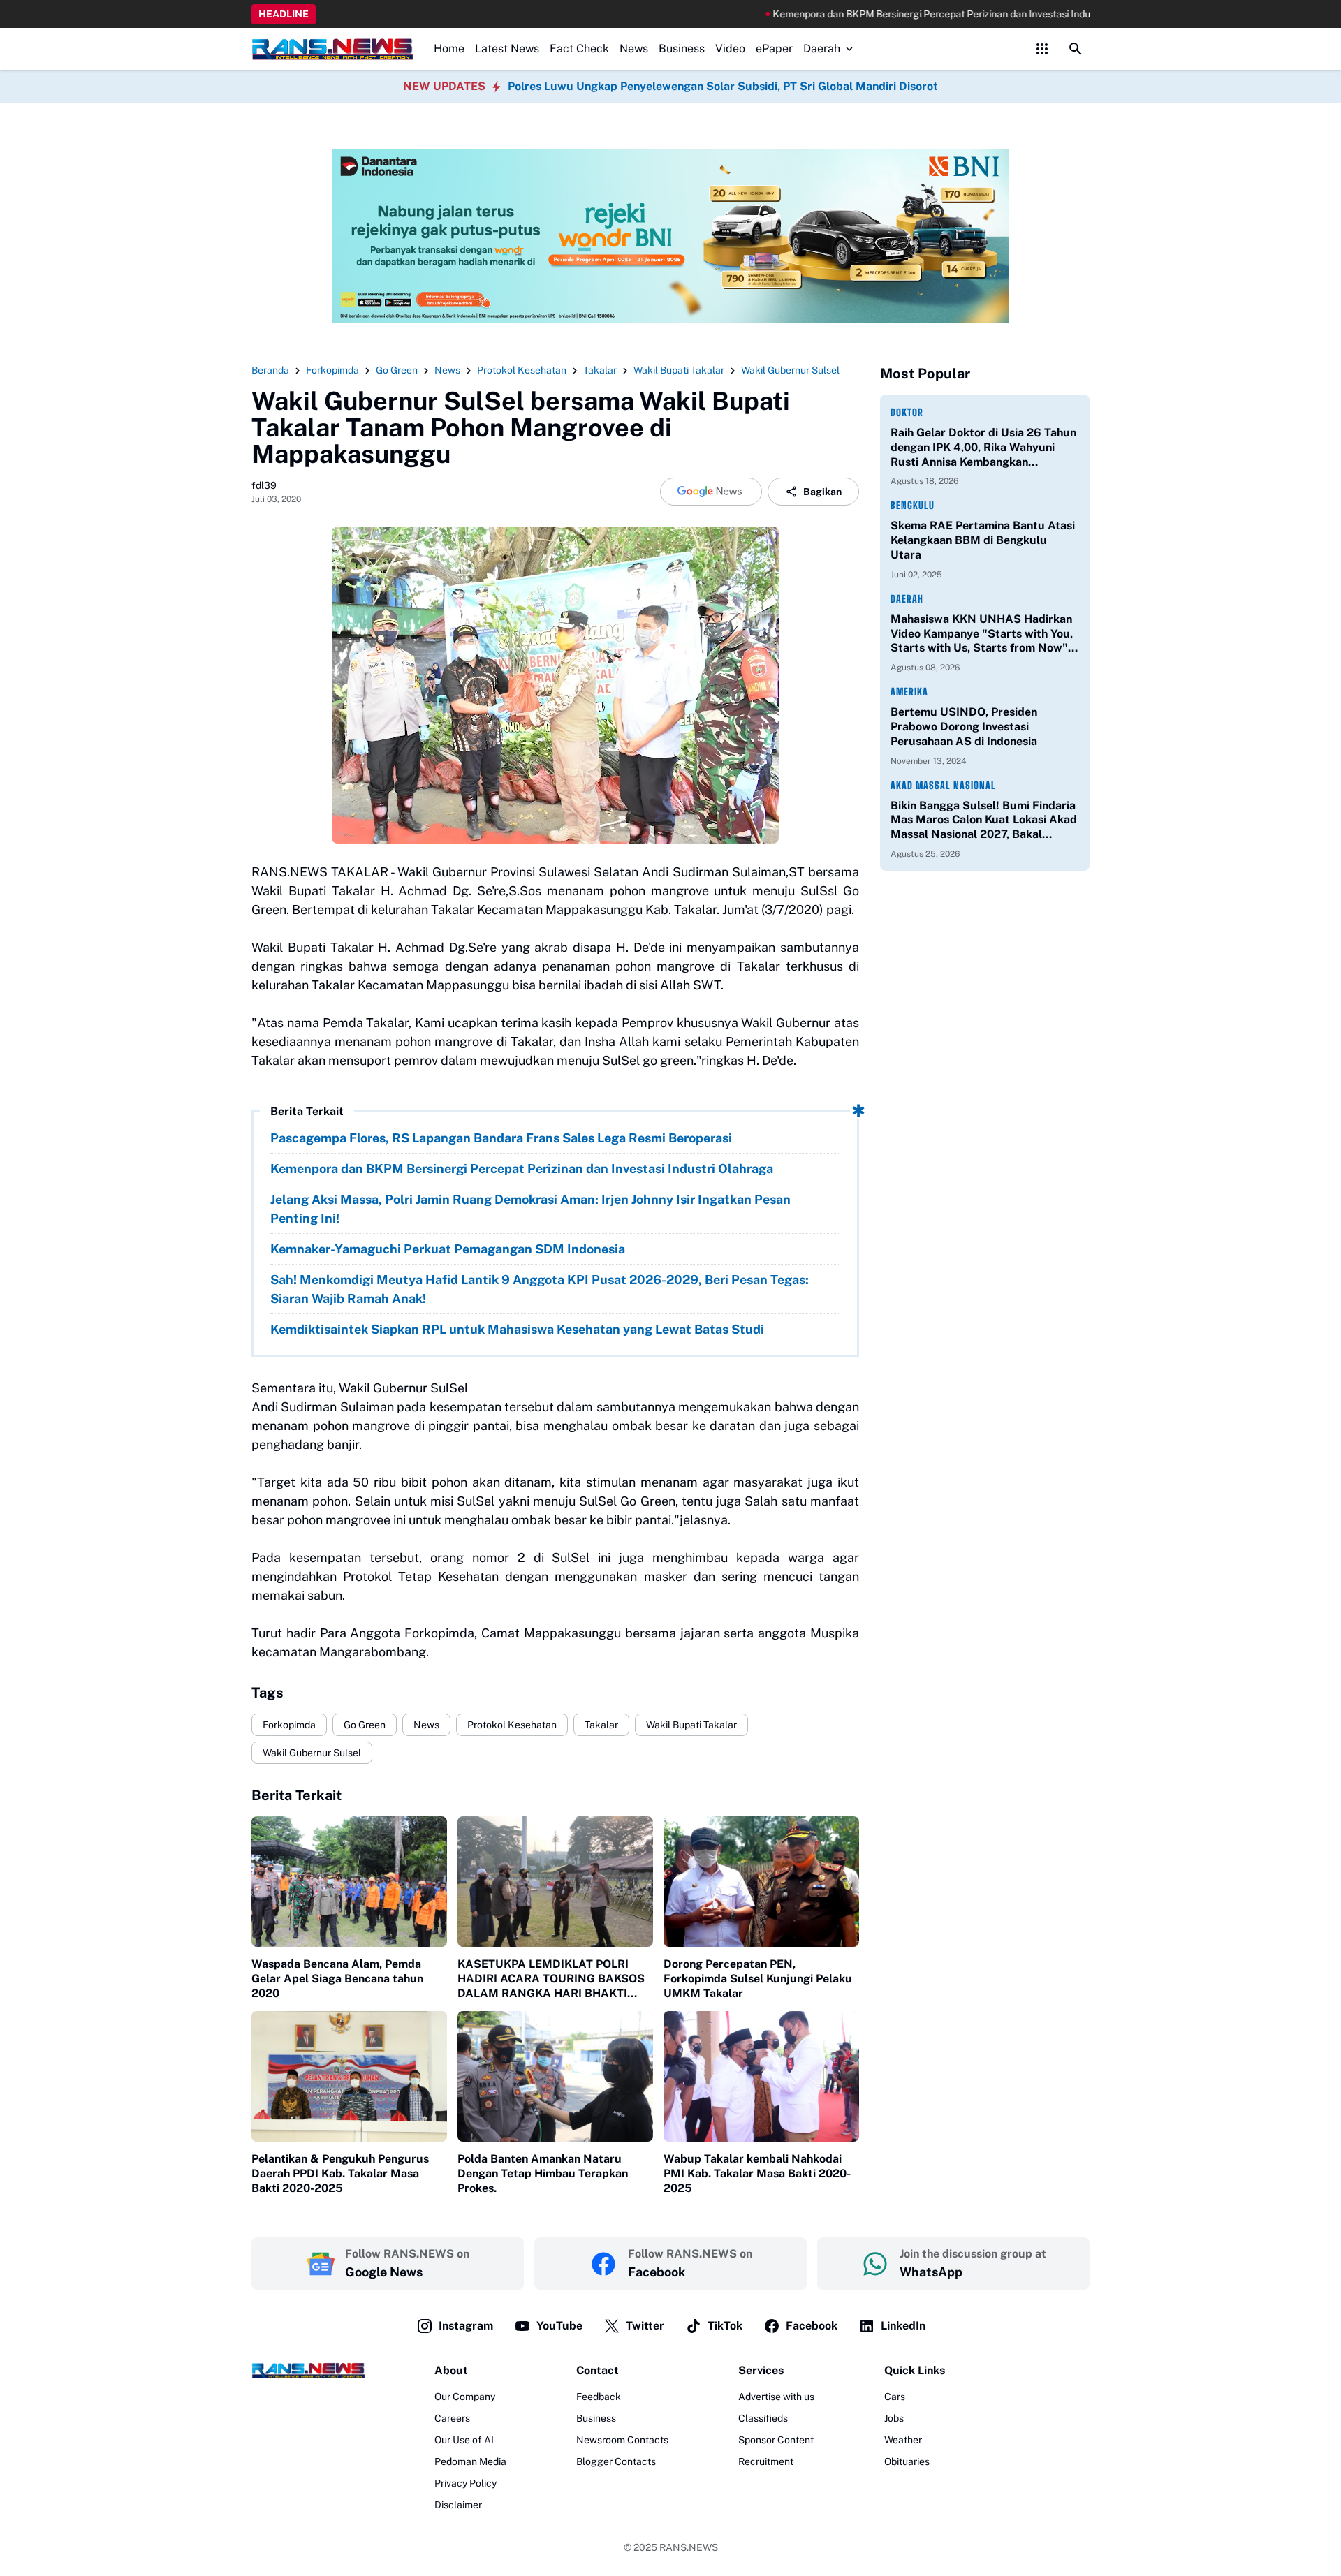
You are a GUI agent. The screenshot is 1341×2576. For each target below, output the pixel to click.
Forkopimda (289, 1725)
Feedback (599, 2397)
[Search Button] (1076, 49)
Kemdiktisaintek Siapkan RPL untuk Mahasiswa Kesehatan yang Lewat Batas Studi (517, 1329)
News (634, 49)
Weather (903, 2440)
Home (449, 49)
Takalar (601, 1725)
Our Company (465, 2397)
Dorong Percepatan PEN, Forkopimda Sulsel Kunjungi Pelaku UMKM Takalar (758, 1979)
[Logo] (308, 2370)
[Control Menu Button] (1042, 49)
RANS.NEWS (689, 2547)
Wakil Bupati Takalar (691, 1725)
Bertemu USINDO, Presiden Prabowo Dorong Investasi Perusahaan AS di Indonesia (964, 727)
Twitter (645, 2326)
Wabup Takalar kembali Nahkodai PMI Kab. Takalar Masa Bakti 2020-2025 (757, 2173)
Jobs (894, 2418)
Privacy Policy (466, 2483)
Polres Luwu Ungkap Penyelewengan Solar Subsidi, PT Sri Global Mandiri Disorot (723, 86)
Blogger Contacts (616, 2461)
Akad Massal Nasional (943, 785)
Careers (452, 2418)
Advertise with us (776, 2397)
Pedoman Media (470, 2461)
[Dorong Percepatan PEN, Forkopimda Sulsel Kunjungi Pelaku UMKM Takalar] (761, 1882)
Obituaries (907, 2461)
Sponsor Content (776, 2440)
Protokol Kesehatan (512, 1725)
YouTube (559, 2326)
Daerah (822, 49)
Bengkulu (913, 505)
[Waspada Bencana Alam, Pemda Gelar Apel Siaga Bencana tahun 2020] (349, 1882)
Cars (895, 2397)
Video (730, 49)
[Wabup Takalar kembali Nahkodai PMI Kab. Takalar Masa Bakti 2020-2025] (761, 2076)
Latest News (507, 49)
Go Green (365, 1725)
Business (682, 49)
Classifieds (763, 2418)
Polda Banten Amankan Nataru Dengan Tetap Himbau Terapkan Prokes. (543, 2173)
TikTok (725, 2326)
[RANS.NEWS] (332, 49)
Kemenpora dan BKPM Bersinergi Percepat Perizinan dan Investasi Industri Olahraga (890, 14)
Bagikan (822, 492)
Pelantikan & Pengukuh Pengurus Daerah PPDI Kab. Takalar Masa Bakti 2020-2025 (340, 2173)
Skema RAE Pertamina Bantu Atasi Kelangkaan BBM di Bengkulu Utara (983, 540)
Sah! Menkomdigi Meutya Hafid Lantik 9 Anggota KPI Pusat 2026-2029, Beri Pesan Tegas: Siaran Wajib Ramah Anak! (540, 1289)
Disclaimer (458, 2505)
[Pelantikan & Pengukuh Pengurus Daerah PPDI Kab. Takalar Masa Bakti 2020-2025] (349, 2076)
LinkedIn (903, 2326)
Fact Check (579, 49)
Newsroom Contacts (622, 2440)
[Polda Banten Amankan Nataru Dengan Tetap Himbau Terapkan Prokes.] (555, 2076)
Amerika (909, 692)
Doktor (907, 412)
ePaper (774, 49)
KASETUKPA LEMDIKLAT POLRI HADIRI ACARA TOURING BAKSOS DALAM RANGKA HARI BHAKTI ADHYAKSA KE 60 (551, 1979)
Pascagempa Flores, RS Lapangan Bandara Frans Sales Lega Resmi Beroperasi (501, 1138)
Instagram (466, 2326)
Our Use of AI (464, 2440)
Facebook (812, 2326)
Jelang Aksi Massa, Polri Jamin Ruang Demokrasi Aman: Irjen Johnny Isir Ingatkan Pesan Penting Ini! (530, 1209)
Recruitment (766, 2461)
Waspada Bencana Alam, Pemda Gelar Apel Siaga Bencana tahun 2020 (337, 1979)
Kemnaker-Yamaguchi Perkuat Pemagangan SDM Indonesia (448, 1249)
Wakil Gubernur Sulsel (312, 1753)
